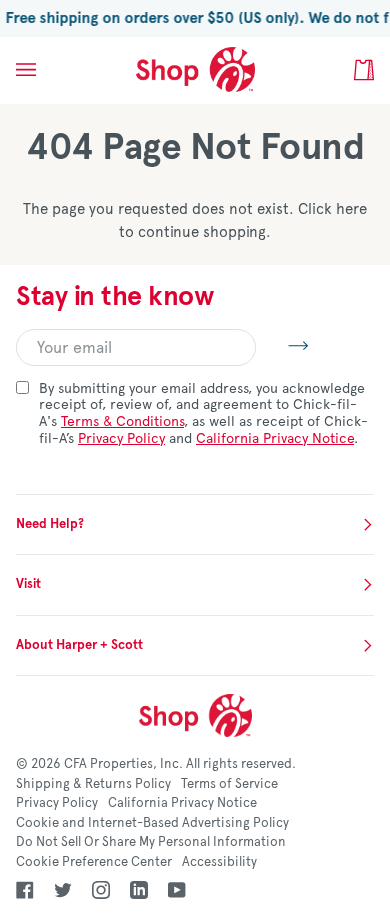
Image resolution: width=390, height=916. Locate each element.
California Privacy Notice (275, 438)
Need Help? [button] (50, 524)
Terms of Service (229, 784)
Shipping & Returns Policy (93, 784)
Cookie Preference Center (94, 862)
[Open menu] (46, 70)
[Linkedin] (139, 890)
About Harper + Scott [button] (79, 645)
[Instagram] (101, 890)
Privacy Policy (121, 438)
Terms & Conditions (122, 421)
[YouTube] (177, 890)
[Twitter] (63, 890)
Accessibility (219, 862)
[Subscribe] (282, 345)
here (351, 209)
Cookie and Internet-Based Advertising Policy (152, 823)
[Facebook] (25, 890)
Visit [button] (28, 584)
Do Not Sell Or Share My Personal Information (151, 842)
